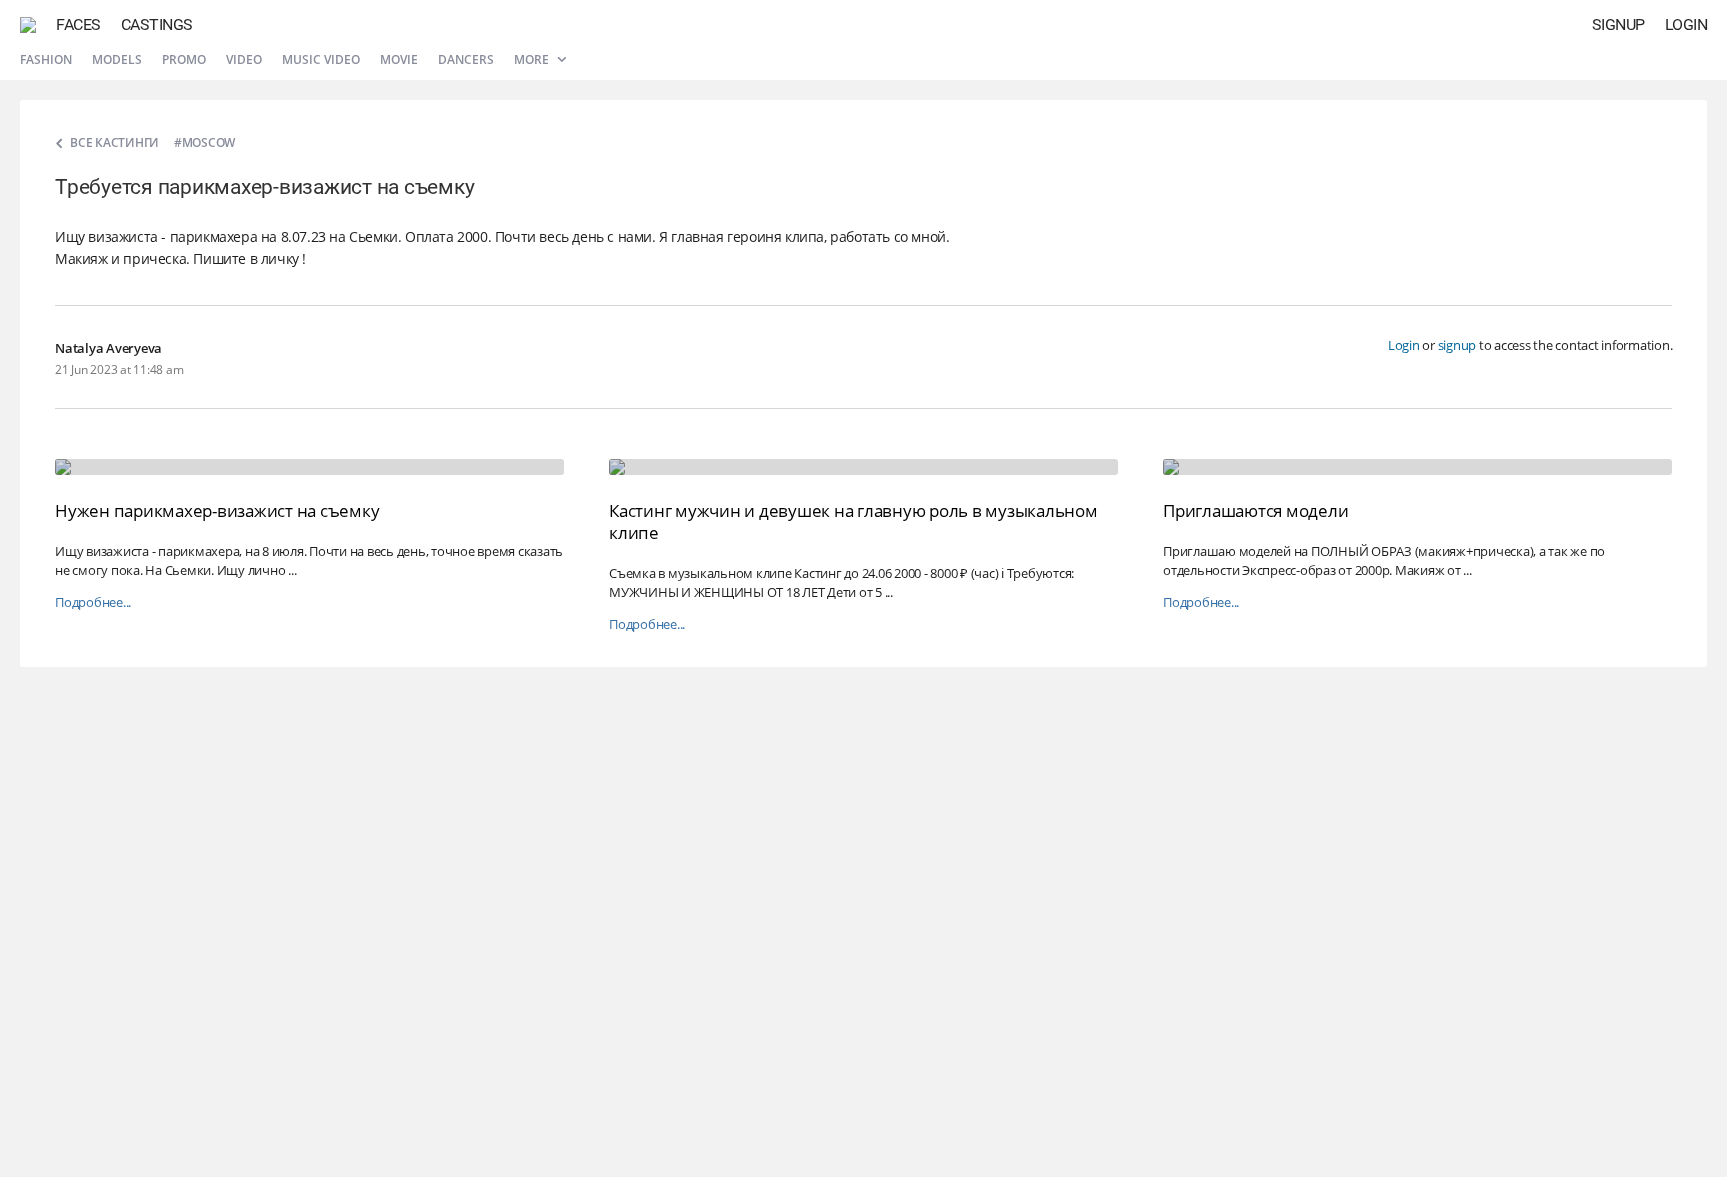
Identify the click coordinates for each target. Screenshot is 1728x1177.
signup (1457, 345)
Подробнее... (93, 602)
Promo (184, 59)
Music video (321, 59)
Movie (399, 59)
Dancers (466, 59)
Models (117, 59)
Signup (1618, 24)
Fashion (46, 59)
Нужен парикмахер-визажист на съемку (217, 510)
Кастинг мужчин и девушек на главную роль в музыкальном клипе (853, 521)
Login (1686, 24)
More (533, 59)
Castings (157, 24)
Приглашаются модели (1255, 510)
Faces (78, 24)
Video (244, 59)
